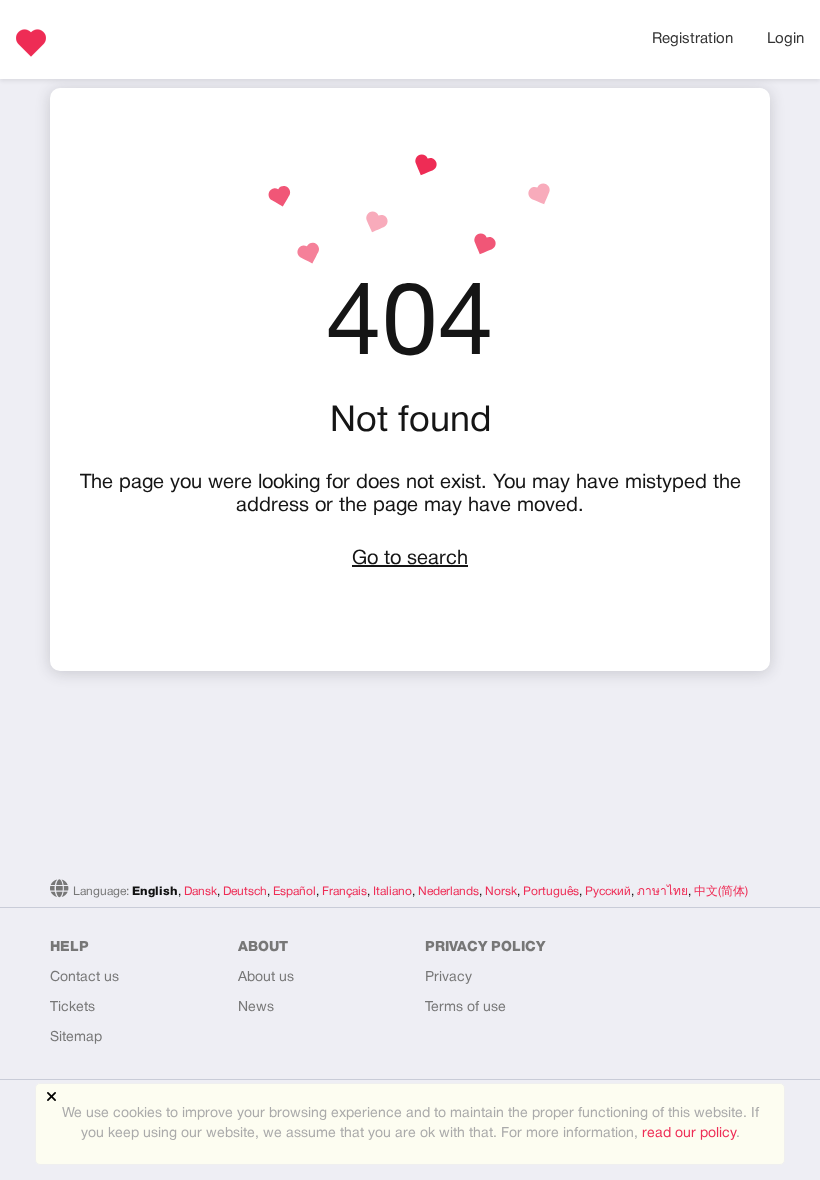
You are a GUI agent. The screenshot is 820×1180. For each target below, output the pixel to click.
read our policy (689, 1133)
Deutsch (245, 891)
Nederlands (448, 891)
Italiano (392, 891)
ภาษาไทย (662, 891)
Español (294, 891)
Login (785, 39)
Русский (608, 891)
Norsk (501, 891)
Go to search (410, 559)
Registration (692, 39)
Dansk (200, 891)
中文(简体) (721, 891)
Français (344, 891)
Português (551, 891)
